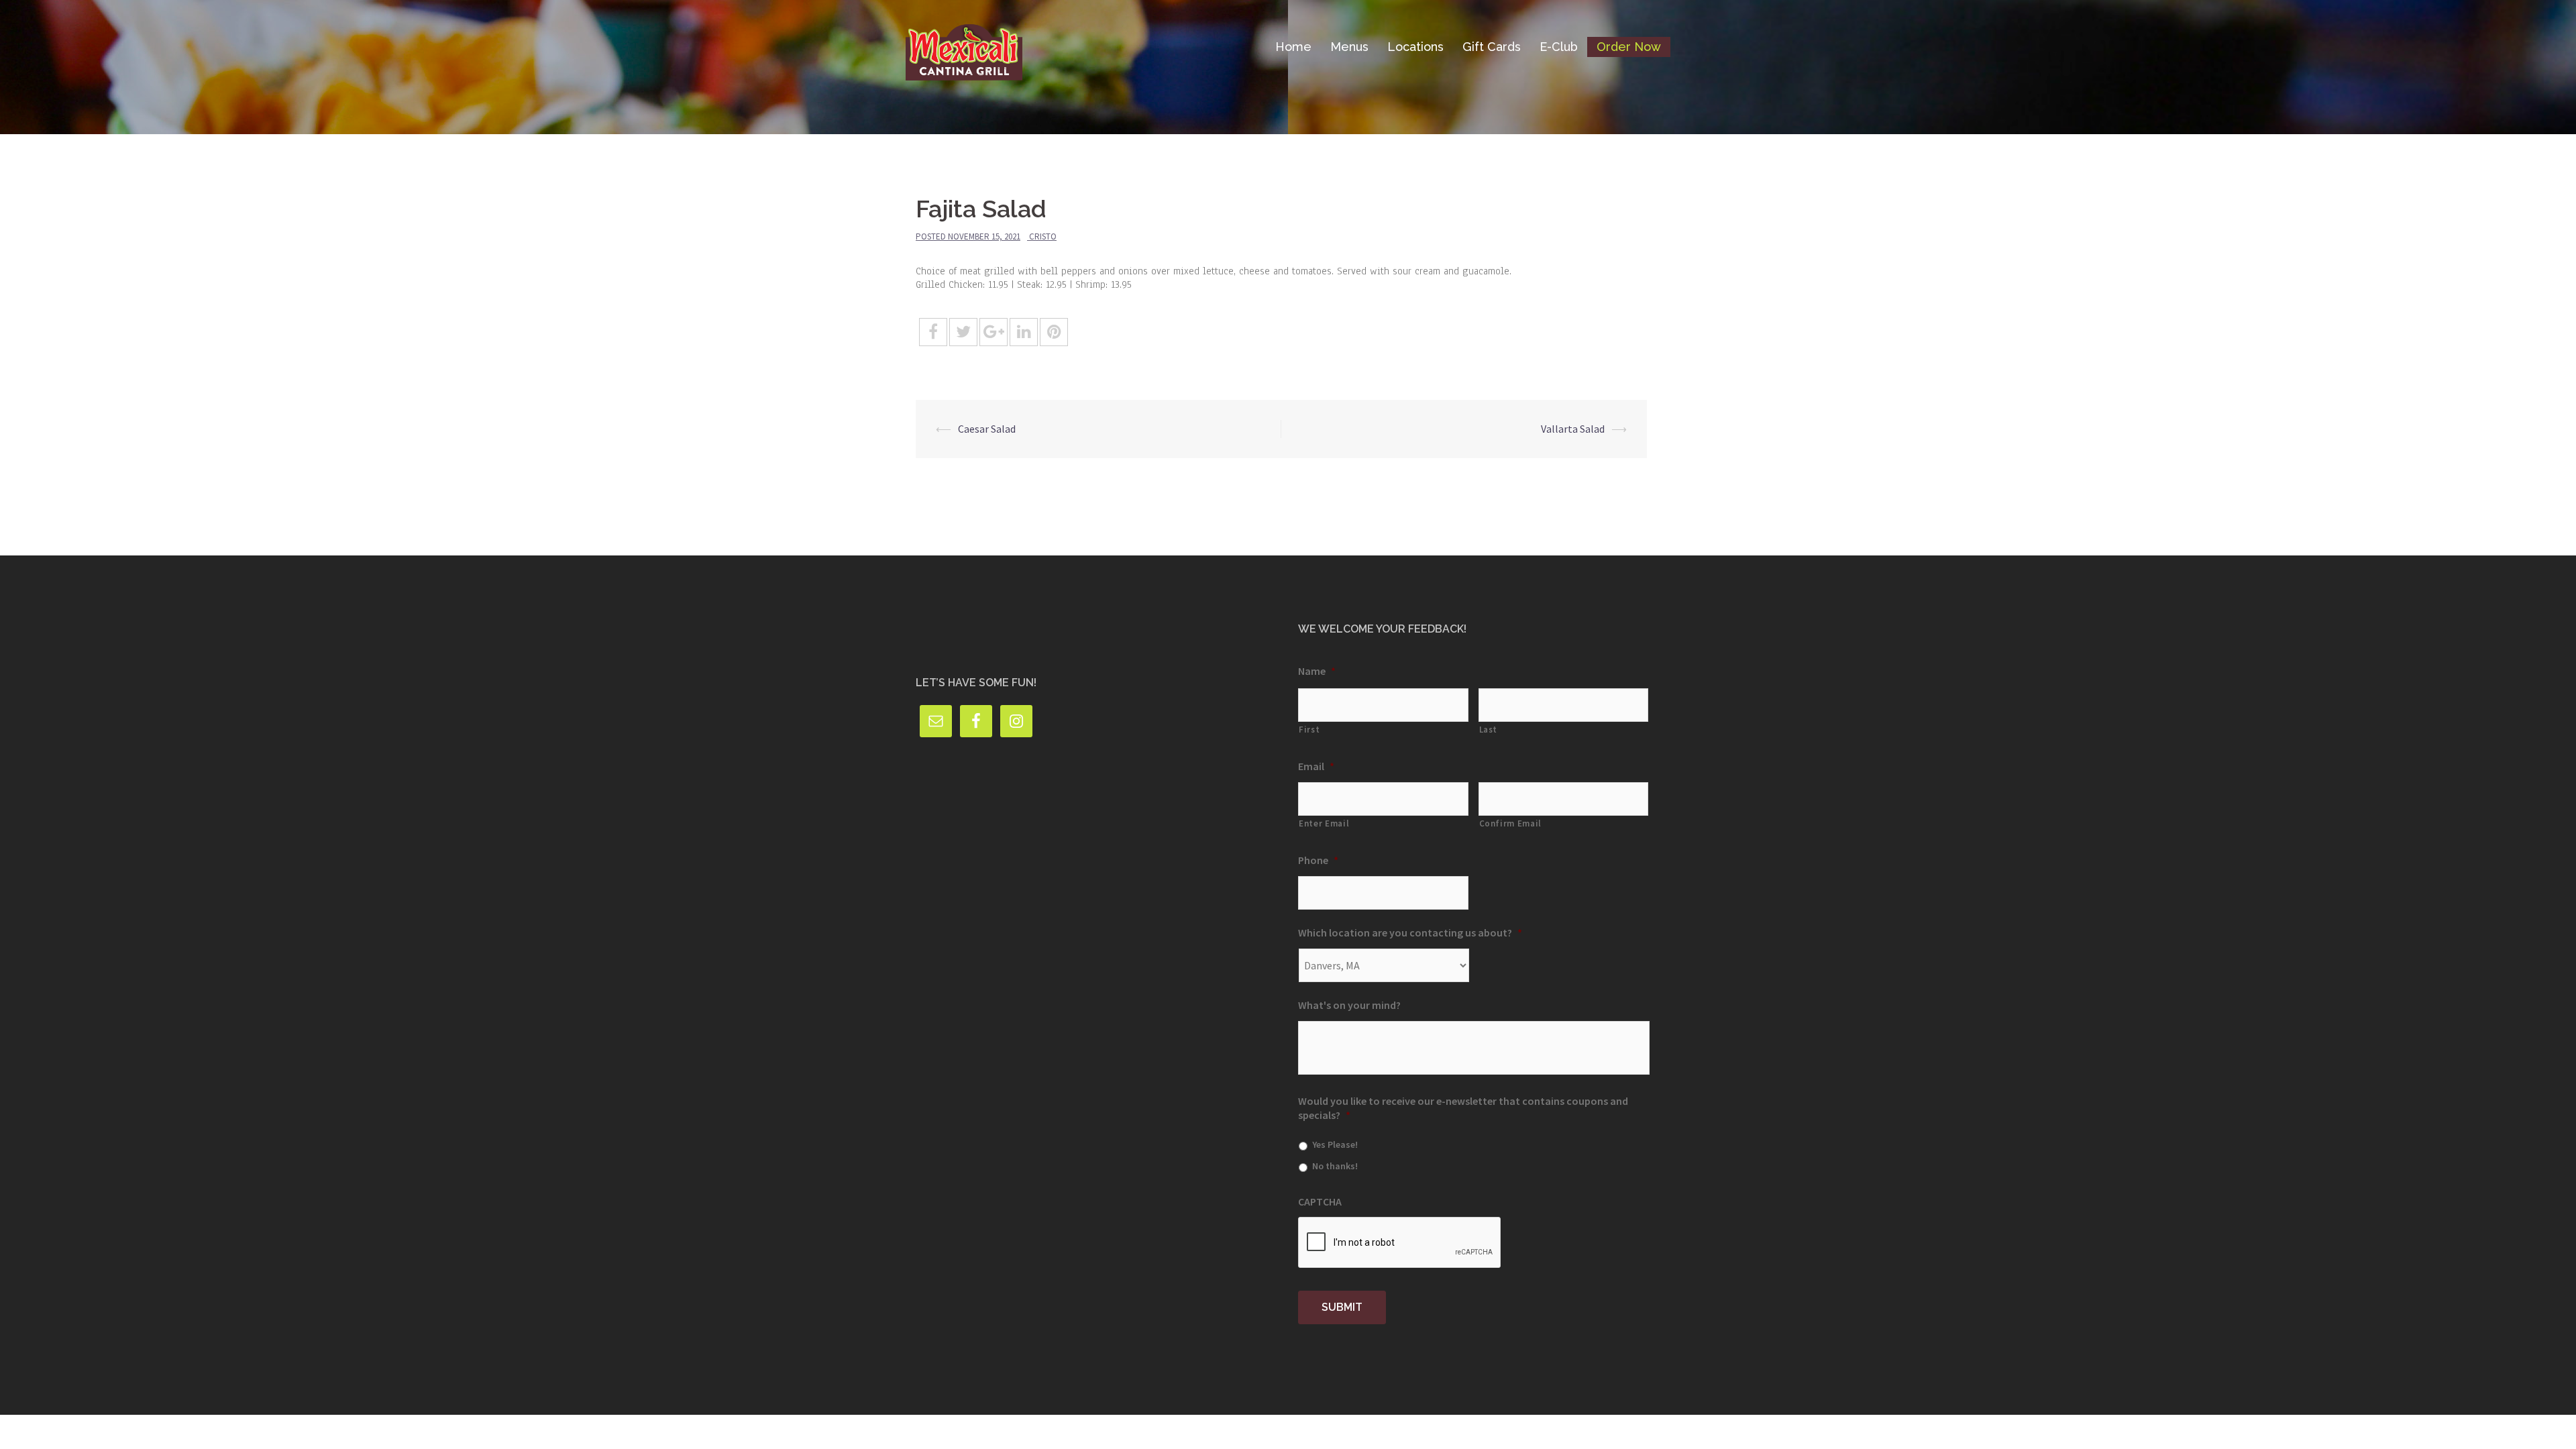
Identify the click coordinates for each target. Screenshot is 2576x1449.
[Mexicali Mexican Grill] (964, 46)
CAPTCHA (1320, 1201)
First (1309, 730)
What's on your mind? (1349, 1005)
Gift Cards (1492, 47)
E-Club (1559, 47)
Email (1316, 766)
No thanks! (1335, 1166)
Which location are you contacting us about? (1410, 932)
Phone (1318, 860)
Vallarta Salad (1573, 429)
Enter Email (1324, 823)
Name (1317, 671)
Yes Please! (1335, 1144)
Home (1293, 47)
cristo (1043, 236)
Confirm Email (1511, 823)
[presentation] (1400, 1243)
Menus (1349, 47)
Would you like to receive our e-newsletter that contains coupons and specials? (1463, 1108)
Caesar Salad (987, 429)
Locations (1415, 47)
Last (1489, 730)
